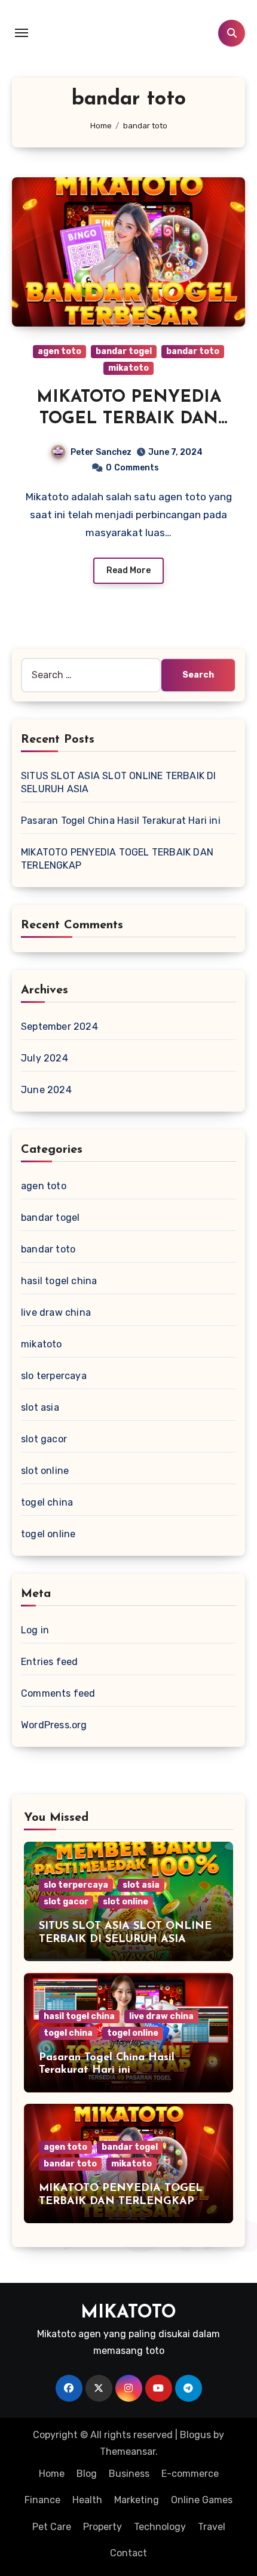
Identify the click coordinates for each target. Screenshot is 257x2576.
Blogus (195, 2435)
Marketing (137, 2500)
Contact (128, 2553)
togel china (47, 1502)
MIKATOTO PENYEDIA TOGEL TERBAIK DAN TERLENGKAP (129, 419)
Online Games (202, 2500)
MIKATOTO (128, 2313)
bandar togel (124, 351)
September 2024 (59, 1027)
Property (103, 2527)
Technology (160, 2527)
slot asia (40, 1407)
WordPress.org (54, 1725)
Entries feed (49, 1662)
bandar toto (193, 351)
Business (129, 2474)
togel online (48, 1534)
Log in (35, 1630)
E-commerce (190, 2474)
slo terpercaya (54, 1376)
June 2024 (46, 1090)
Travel (212, 2527)
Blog (87, 2474)
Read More (128, 570)
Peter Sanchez (101, 452)
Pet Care (52, 2527)
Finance (42, 2500)
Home (52, 2474)
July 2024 (45, 1058)
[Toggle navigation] (22, 33)
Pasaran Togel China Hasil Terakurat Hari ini (121, 821)
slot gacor (44, 1439)
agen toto (59, 351)
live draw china (56, 1312)
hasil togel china (59, 1281)
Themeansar (128, 2452)
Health (87, 2500)
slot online (45, 1471)
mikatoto (128, 368)
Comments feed (58, 1693)
